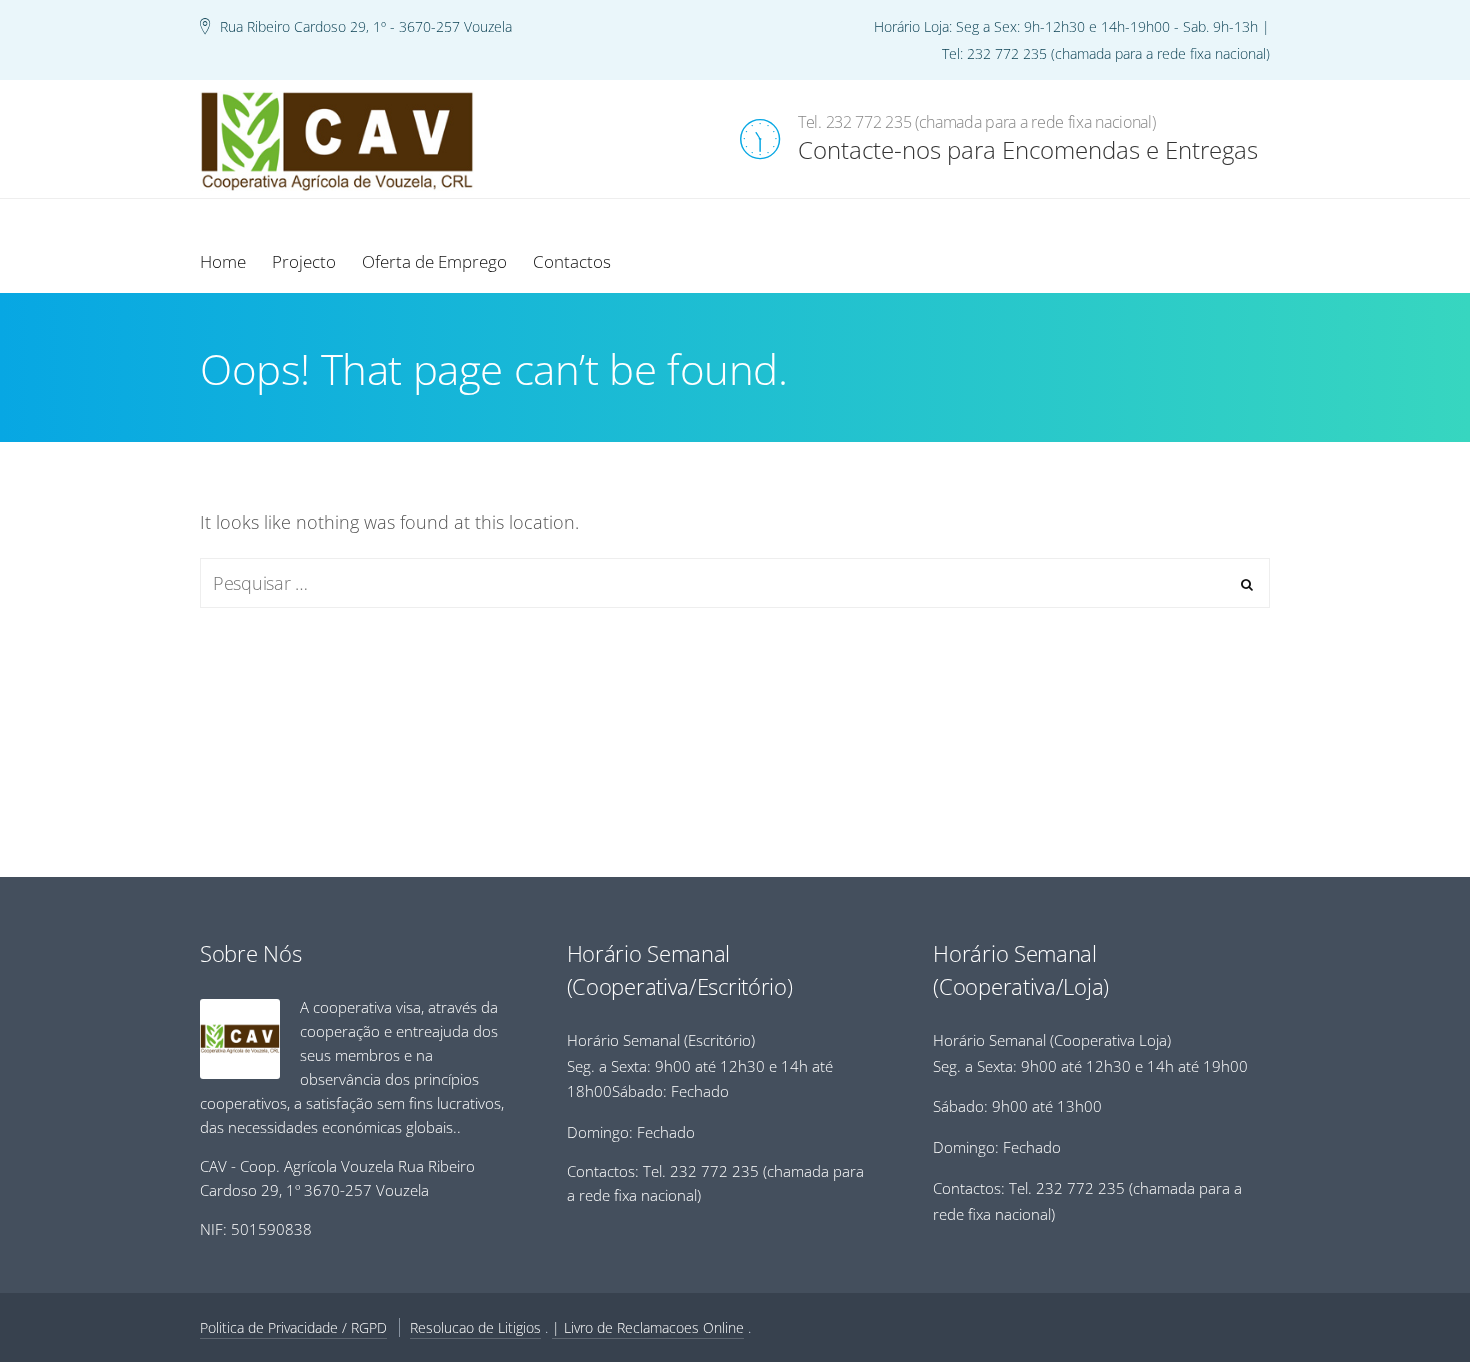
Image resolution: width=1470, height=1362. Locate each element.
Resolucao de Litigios (475, 1327)
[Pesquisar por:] (735, 583)
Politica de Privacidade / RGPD (293, 1327)
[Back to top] (1400, 1292)
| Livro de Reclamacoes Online (648, 1327)
